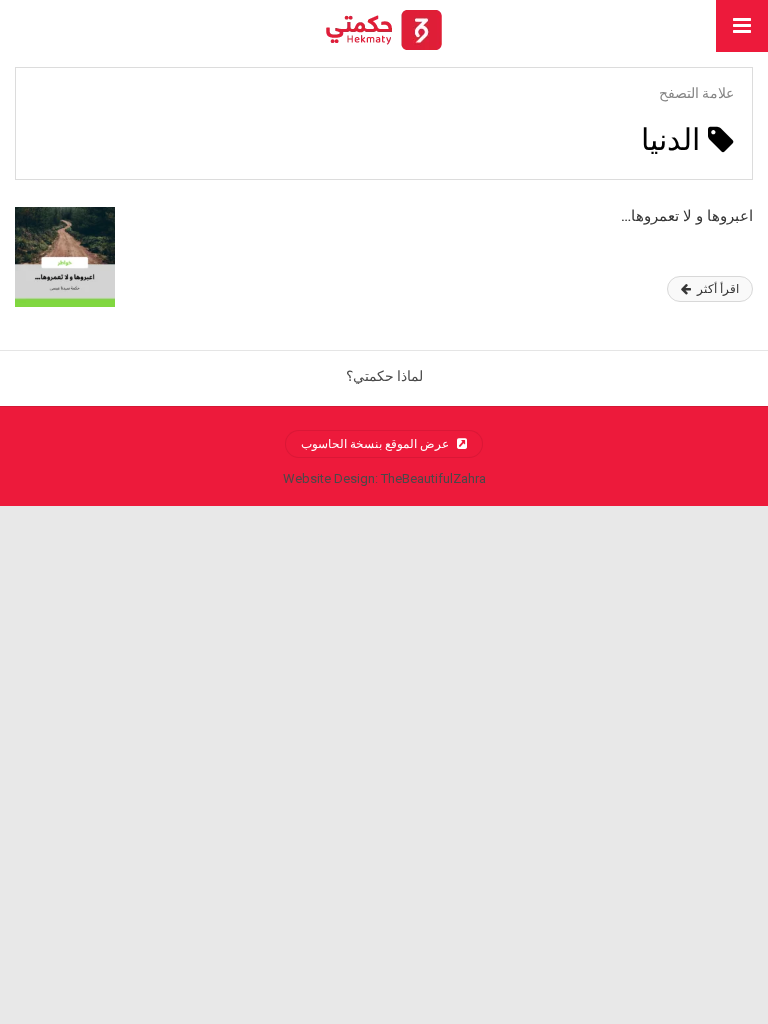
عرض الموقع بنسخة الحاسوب (376, 444)
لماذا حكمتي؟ (384, 376)
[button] (742, 26)
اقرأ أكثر (716, 289)
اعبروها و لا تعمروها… (687, 216)
